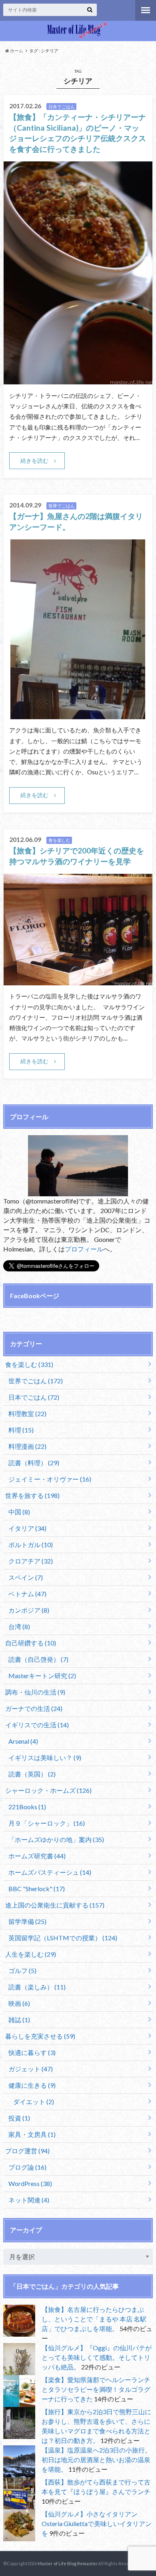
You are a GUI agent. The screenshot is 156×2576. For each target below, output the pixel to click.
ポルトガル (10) (31, 1545)
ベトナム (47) (27, 1594)
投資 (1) (19, 2118)
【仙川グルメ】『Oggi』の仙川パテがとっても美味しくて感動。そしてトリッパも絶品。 (97, 2357)
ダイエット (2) (34, 2102)
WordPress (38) (30, 2183)
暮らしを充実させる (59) (40, 2036)
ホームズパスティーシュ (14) (50, 1872)
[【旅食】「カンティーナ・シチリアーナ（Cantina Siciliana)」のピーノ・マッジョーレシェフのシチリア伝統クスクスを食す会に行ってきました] (78, 379)
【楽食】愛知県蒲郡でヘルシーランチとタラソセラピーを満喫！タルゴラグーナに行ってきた (96, 2389)
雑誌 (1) (19, 2020)
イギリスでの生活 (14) (37, 1725)
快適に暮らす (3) (32, 2052)
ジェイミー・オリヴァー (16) (50, 1479)
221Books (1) (27, 1807)
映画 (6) (19, 2003)
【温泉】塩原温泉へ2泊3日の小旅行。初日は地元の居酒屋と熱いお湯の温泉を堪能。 (96, 2460)
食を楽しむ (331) (29, 1364)
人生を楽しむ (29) (31, 1954)
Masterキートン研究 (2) (42, 1676)
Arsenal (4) (23, 1741)
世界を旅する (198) (32, 1495)
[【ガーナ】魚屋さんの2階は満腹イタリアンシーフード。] (78, 714)
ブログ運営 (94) (27, 2151)
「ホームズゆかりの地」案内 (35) (56, 1839)
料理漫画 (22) (27, 1446)
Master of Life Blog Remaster (67, 2563)
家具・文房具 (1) (32, 2134)
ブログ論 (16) (27, 2167)
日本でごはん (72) (34, 1397)
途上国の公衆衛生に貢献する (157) (55, 1905)
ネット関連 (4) (29, 2200)
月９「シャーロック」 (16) (47, 1823)
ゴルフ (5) (22, 1970)
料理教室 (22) (27, 1413)
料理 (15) (21, 1430)
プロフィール (84, 1249)
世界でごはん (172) (36, 1381)
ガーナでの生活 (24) (34, 1708)
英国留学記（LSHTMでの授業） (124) (63, 1938)
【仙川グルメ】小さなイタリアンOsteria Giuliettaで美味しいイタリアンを (97, 2523)
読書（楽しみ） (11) (37, 1987)
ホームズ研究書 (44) (37, 1856)
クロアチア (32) (31, 1561)
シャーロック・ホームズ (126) (48, 1790)
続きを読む (34, 460)
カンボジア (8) (29, 1610)
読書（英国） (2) (32, 1774)
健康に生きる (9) (32, 2085)
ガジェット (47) (31, 2069)
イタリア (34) (27, 1528)
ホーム (16, 51)
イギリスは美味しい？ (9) (45, 1757)
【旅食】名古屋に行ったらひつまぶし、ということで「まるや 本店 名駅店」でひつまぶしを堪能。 (94, 2319)
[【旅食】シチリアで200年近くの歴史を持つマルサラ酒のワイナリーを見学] (78, 980)
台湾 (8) (19, 1626)
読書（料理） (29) (34, 1463)
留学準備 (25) (27, 1921)
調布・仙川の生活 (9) (35, 1692)
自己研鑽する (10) (31, 1643)
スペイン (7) (26, 1577)
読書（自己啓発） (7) (38, 1659)
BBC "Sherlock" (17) (37, 1889)
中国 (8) (19, 1512)
